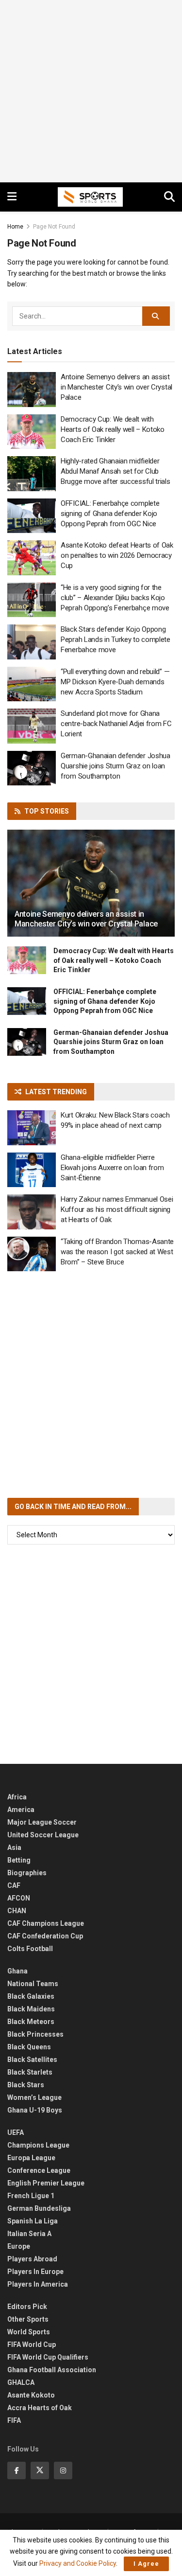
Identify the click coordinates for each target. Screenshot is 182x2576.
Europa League (31, 2158)
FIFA (14, 2420)
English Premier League (46, 2183)
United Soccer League (43, 1835)
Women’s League (34, 2097)
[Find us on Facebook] (17, 2470)
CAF (14, 1885)
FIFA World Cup (32, 2345)
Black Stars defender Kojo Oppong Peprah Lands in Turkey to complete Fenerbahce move (116, 640)
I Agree (146, 2564)
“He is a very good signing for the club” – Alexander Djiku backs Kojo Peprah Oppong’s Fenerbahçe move (115, 598)
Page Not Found (54, 227)
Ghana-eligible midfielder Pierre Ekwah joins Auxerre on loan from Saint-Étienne (112, 1168)
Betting (19, 1860)
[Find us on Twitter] (40, 2470)
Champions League (38, 2145)
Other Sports (28, 2319)
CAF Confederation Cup (45, 1936)
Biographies (27, 1873)
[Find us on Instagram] (63, 2470)
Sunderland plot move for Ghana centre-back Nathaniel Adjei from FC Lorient (116, 724)
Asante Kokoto (31, 2395)
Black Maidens (31, 2009)
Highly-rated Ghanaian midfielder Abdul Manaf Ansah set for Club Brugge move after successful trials (116, 471)
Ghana (17, 1971)
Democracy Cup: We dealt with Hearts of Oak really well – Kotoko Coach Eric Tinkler (113, 429)
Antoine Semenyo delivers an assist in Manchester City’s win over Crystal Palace (116, 387)
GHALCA (21, 2382)
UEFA (16, 2132)
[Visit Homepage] (90, 197)
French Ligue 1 (31, 2196)
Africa (17, 1797)
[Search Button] (169, 197)
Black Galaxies (31, 1996)
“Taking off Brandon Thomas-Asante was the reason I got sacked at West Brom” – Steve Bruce (117, 1252)
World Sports (29, 2332)
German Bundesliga (39, 2208)
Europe (19, 2246)
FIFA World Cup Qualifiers (48, 2357)
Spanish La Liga (33, 2221)
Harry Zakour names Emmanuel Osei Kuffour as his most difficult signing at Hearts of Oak (117, 1209)
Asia (14, 1848)
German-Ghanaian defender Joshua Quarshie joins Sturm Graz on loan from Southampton (116, 766)
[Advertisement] (91, 91)
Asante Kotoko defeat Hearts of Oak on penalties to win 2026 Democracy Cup (117, 555)
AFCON (19, 1898)
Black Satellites (32, 2060)
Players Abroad (32, 2259)
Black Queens (29, 2047)
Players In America (38, 2284)
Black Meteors (31, 2022)
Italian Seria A (29, 2234)
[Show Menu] (12, 197)
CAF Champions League (46, 1923)
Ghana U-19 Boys (35, 2110)
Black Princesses (35, 2034)
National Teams (33, 1984)
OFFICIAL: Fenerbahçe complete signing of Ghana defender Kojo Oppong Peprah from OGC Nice (110, 514)
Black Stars (26, 2085)
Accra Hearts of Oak (40, 2408)
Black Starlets (30, 2072)
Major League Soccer (42, 1822)
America (21, 1810)
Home (15, 227)
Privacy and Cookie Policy (78, 2563)
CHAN (17, 1911)
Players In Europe (35, 2272)
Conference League (39, 2170)
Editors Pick (27, 2307)
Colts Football (30, 1949)
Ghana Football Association (52, 2370)
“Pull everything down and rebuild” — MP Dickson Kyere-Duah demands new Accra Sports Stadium (115, 682)
